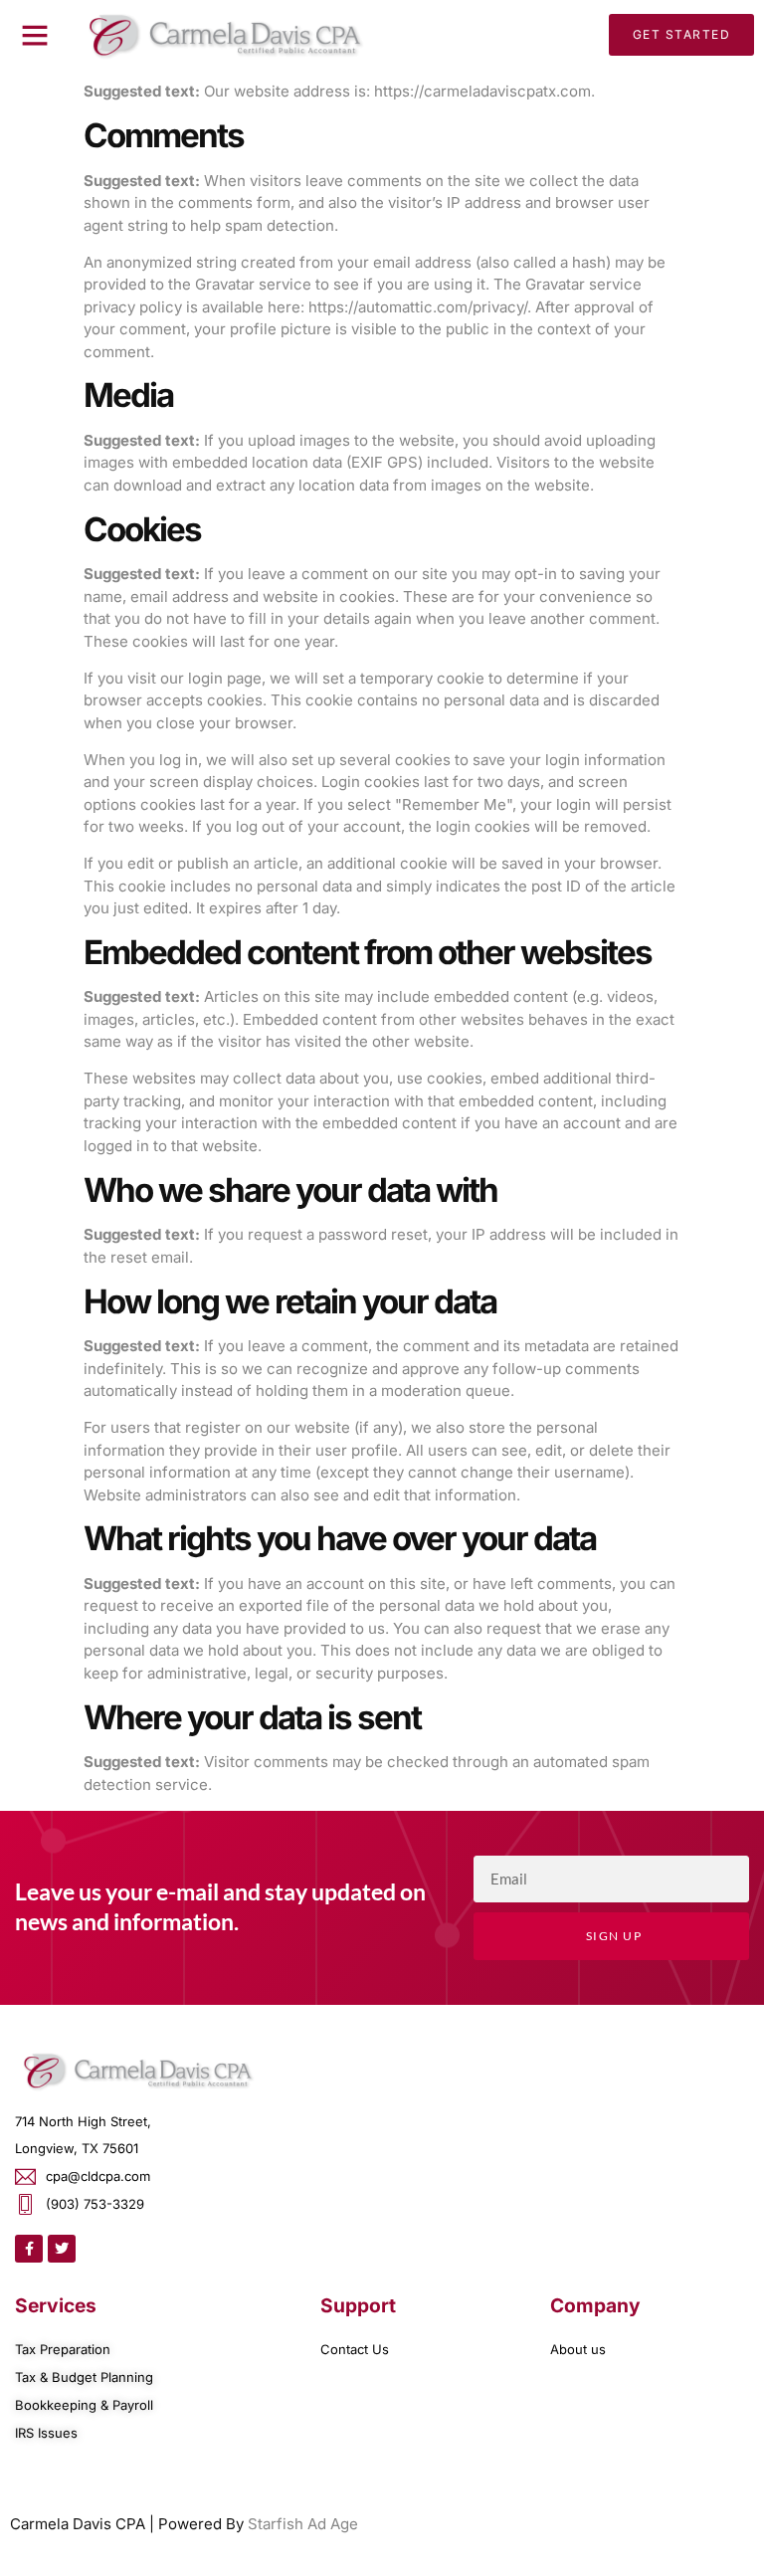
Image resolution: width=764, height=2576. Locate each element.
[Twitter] (62, 2249)
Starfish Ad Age (303, 2524)
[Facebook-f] (29, 2249)
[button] (35, 35)
